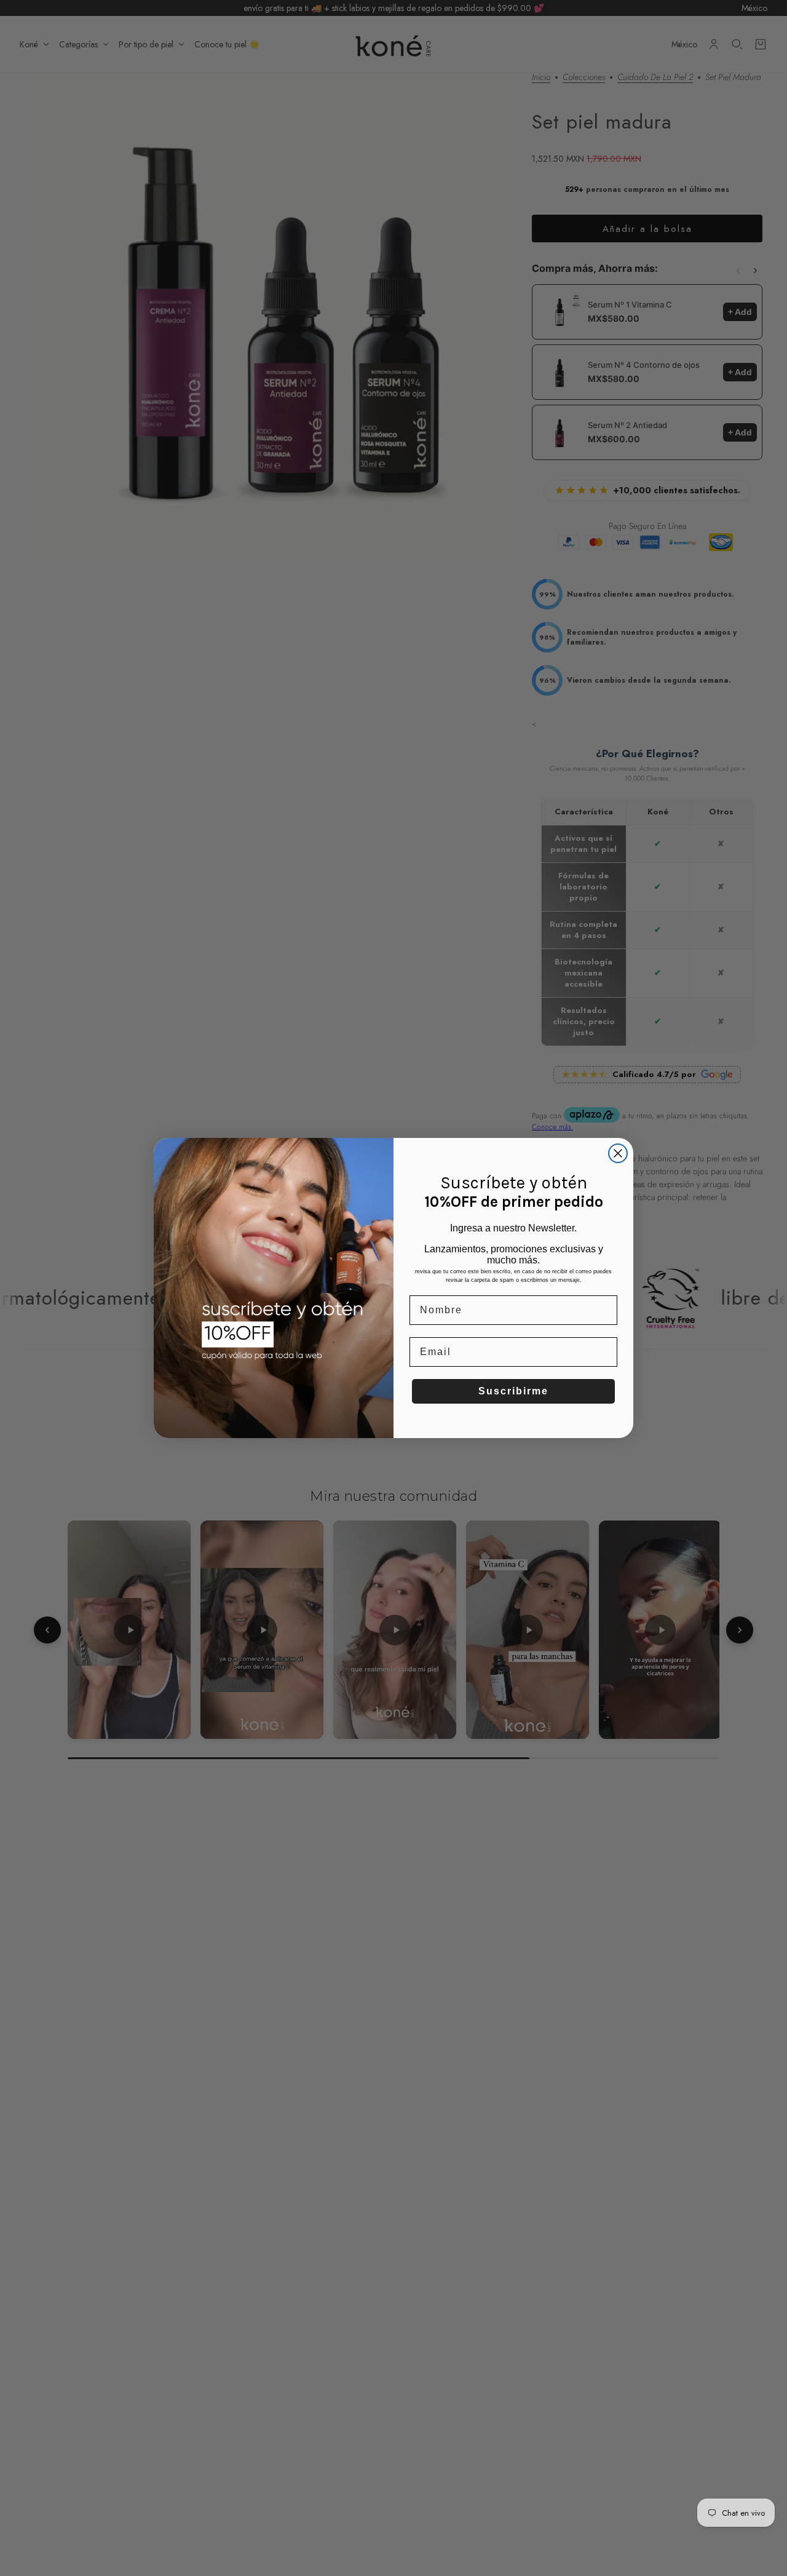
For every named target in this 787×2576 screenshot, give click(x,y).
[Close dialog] (618, 1153)
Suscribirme (513, 1391)
